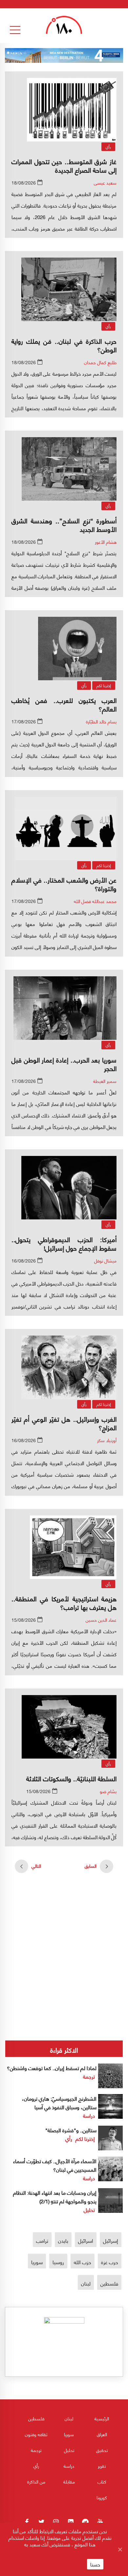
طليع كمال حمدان (100, 362)
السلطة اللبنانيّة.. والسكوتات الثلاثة (71, 1778)
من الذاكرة (36, 2481)
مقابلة (69, 2481)
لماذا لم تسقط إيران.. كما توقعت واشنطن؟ (52, 2068)
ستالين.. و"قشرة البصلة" (71, 2130)
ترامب (42, 2240)
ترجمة (89, 2076)
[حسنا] (120, 2549)
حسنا (95, 2564)
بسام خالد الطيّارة (101, 721)
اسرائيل (86, 2240)
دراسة (89, 2115)
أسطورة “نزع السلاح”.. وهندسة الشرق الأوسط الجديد (64, 525)
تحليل (89, 2209)
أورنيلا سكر (107, 1440)
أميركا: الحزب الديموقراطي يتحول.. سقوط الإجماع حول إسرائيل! (64, 1243)
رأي (108, 147)
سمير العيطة (105, 1081)
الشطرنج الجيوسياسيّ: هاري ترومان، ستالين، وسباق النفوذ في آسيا (59, 2102)
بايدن (63, 2240)
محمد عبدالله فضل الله (95, 901)
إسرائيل (111, 2240)
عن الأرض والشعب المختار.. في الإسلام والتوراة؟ (64, 884)
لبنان (86, 2283)
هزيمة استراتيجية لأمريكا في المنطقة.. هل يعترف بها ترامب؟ (64, 1602)
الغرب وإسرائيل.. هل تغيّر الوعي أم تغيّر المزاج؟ (64, 1423)
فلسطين (109, 2283)
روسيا (58, 2262)
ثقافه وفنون (36, 2434)
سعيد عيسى (105, 182)
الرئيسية (102, 2418)
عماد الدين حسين (101, 1620)
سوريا (37, 2262)
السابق (91, 1866)
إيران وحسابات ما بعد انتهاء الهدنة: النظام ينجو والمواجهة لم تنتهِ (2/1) (55, 2197)
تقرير (102, 2466)
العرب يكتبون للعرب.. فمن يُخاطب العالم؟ (64, 704)
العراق (102, 2434)
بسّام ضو (108, 1791)
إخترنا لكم (104, 685)
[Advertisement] (64, 1931)
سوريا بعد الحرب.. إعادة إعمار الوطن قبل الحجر (64, 1064)
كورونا (102, 2497)
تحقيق (102, 2450)
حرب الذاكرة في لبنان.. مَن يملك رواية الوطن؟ (64, 345)
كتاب (102, 2481)
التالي (36, 1866)
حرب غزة (110, 2262)
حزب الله (83, 2262)
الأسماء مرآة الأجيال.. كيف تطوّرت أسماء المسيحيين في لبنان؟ (55, 2165)
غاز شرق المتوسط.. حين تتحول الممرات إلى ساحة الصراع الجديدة (64, 165)
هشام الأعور (106, 542)
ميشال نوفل (105, 1260)
